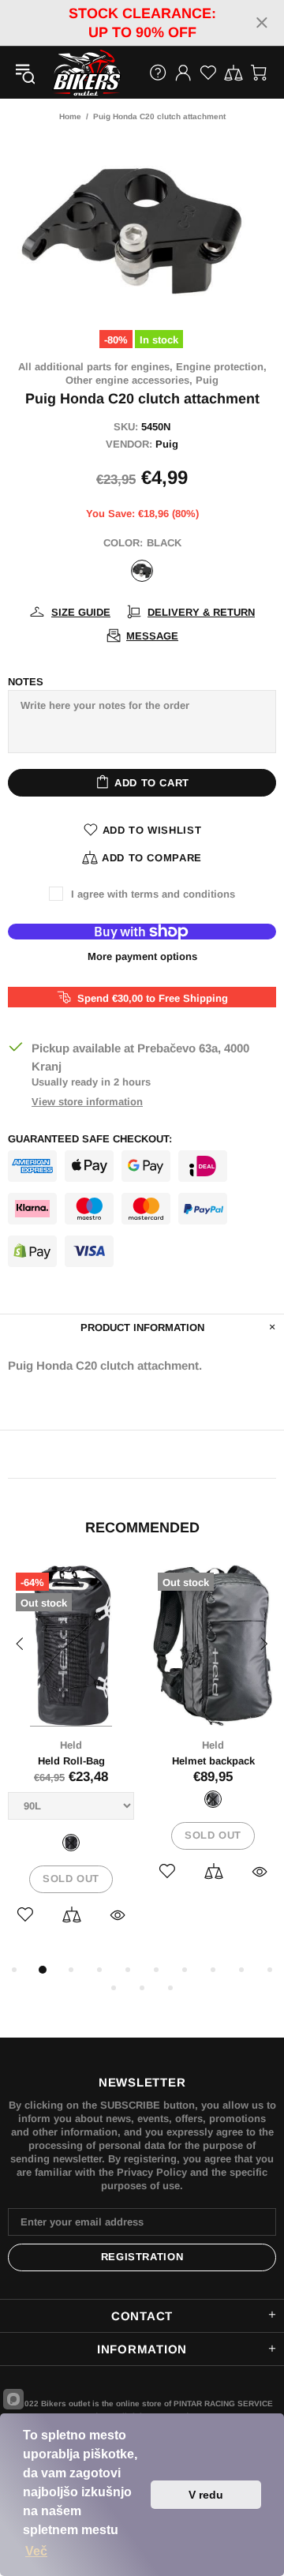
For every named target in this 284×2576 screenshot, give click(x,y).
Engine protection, (221, 367)
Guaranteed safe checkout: (90, 1139)
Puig (207, 380)
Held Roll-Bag (71, 1761)
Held (71, 1745)
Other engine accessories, (129, 380)
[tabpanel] (71, 1762)
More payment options (142, 956)
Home (70, 116)
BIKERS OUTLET (70, 73)
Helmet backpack (213, 1761)
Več (36, 2551)
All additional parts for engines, (95, 367)
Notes (26, 682)
